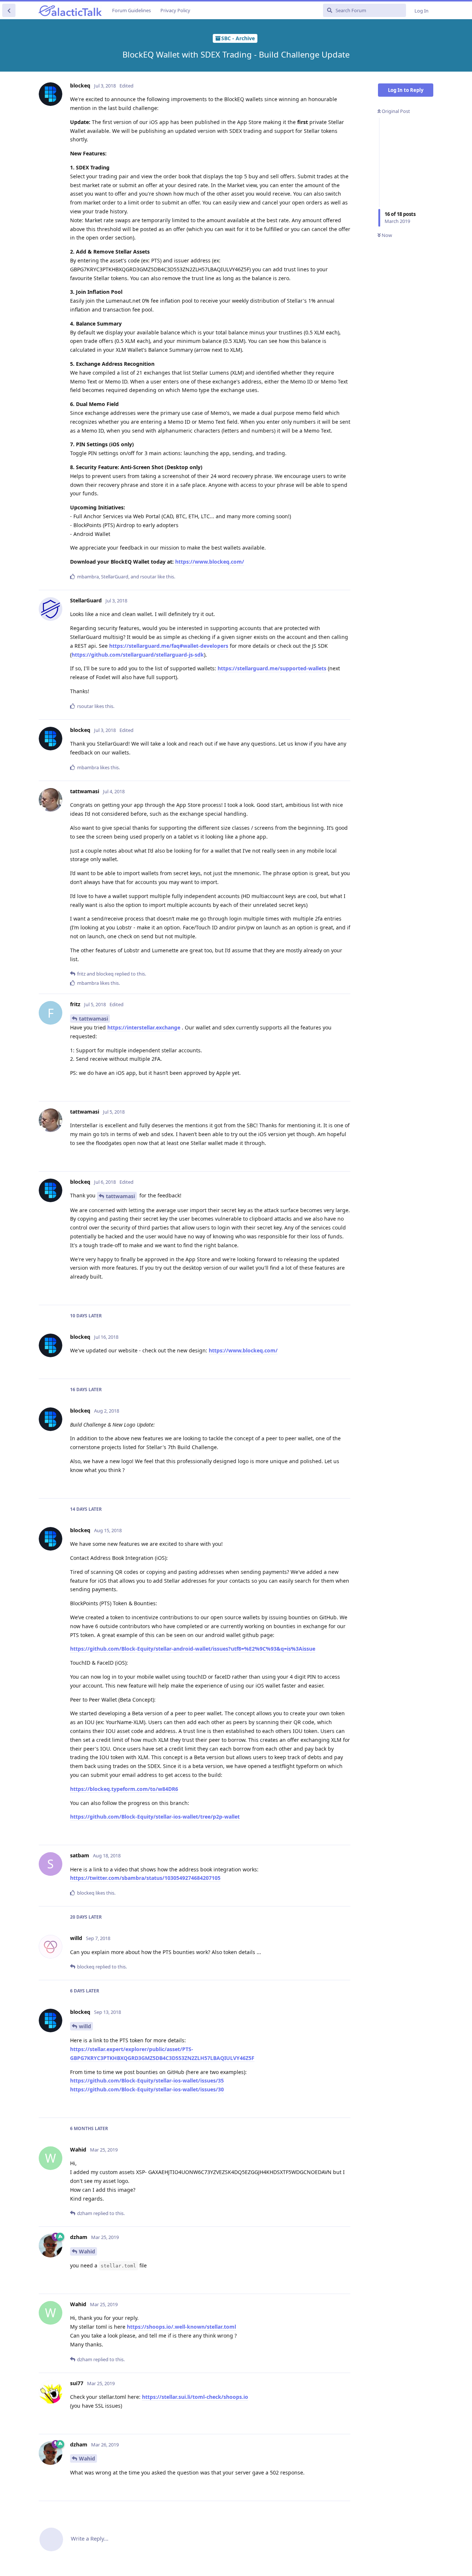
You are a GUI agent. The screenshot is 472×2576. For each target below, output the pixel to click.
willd (85, 2026)
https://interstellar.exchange (144, 1027)
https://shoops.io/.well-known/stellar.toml (181, 2327)
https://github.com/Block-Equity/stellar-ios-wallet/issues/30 (147, 2089)
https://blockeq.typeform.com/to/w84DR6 (124, 1789)
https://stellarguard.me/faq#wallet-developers (169, 646)
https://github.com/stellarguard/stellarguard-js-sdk (138, 655)
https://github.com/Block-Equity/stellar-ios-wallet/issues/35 (147, 2080)
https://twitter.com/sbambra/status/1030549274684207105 (145, 1878)
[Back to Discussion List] (9, 10)
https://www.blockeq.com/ (210, 562)
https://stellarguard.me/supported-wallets (272, 668)
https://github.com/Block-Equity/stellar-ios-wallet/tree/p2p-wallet (155, 1817)
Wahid (87, 2251)
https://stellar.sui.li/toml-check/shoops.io (195, 2397)
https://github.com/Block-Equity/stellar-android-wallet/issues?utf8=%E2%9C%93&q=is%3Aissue (193, 1649)
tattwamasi (93, 1019)
